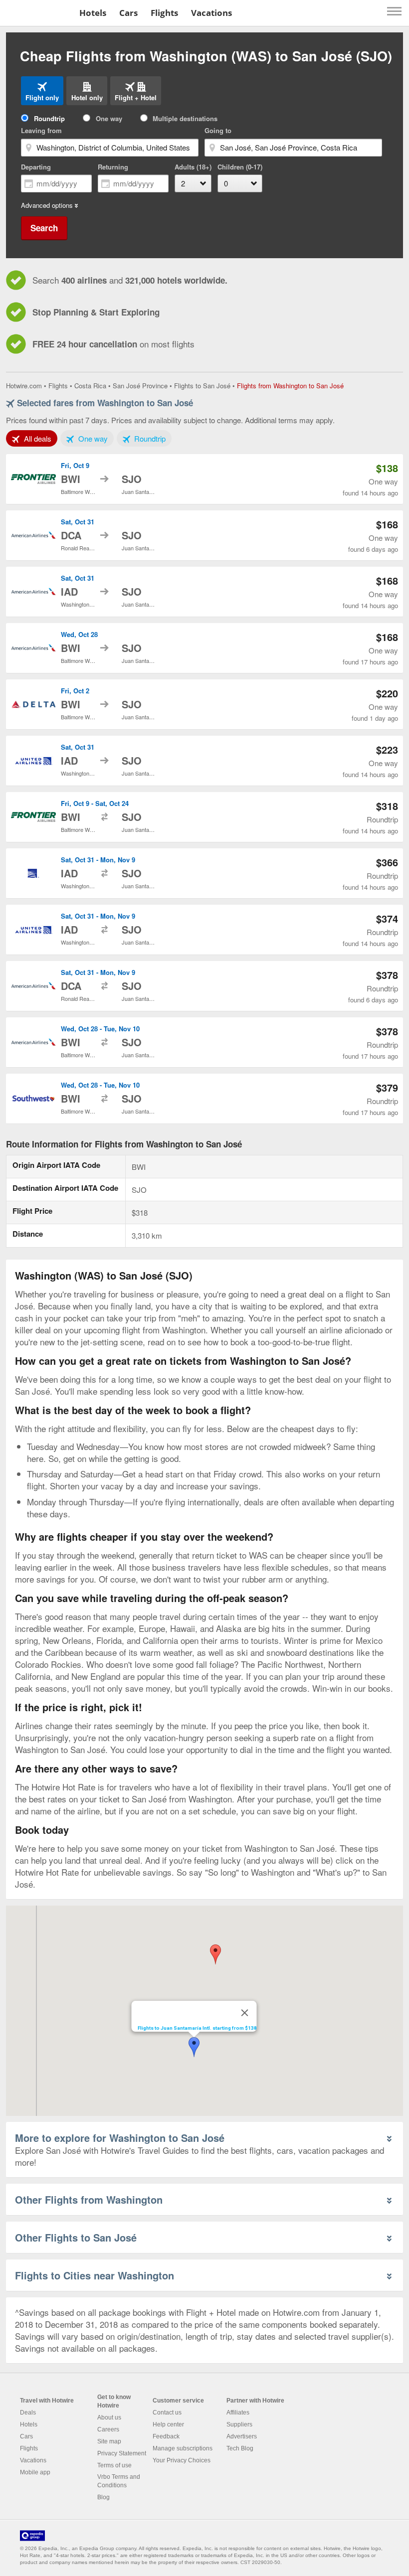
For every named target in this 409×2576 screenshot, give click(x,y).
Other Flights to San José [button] (76, 2237)
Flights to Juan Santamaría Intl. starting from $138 (197, 2028)
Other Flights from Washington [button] (89, 2199)
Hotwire (38, 12)
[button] (194, 2047)
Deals (28, 2413)
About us (109, 2417)
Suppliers (239, 2424)
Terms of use (114, 2465)
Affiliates (238, 2413)
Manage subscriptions (183, 2448)
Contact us (167, 2413)
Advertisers (242, 2436)
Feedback (166, 2436)
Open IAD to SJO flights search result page (204, 592)
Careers (108, 2429)
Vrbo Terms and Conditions (119, 2481)
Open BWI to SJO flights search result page (204, 479)
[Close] (245, 2013)
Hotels (93, 13)
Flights (164, 13)
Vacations (211, 13)
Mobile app (35, 2472)
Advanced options (47, 205)
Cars (128, 13)
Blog (103, 2497)
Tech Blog (240, 2448)
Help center (168, 2424)
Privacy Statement (122, 2453)
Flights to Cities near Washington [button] (95, 2275)
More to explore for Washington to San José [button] (120, 2138)
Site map (109, 2441)
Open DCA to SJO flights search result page (204, 535)
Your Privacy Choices (182, 2460)
